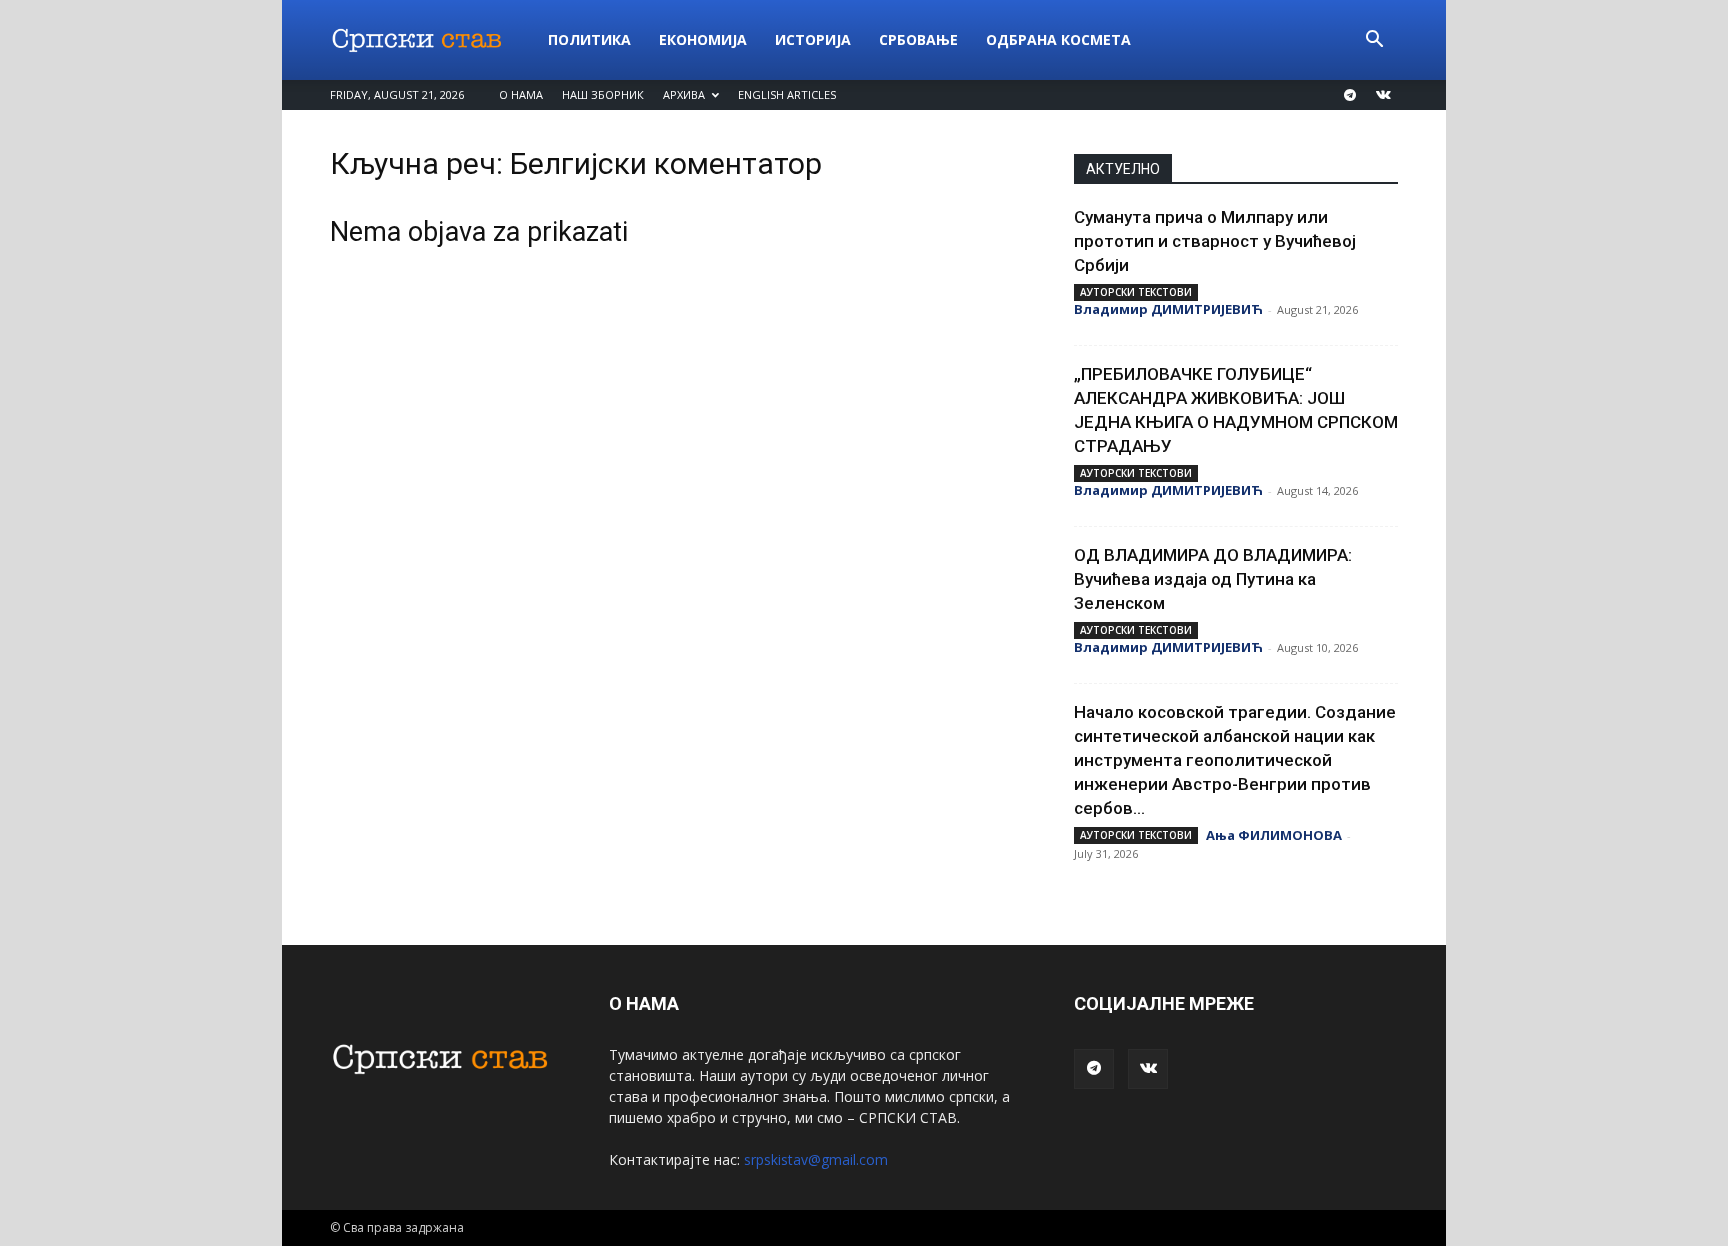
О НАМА (521, 94)
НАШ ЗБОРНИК (603, 94)
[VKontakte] (1383, 95)
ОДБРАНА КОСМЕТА (1058, 39)
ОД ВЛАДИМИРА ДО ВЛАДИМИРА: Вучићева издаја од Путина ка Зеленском (1213, 579)
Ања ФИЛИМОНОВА (1274, 835)
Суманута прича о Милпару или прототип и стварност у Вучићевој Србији (1215, 241)
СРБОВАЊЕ (918, 39)
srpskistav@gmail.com (816, 1159)
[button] (1374, 41)
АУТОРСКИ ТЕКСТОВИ (1136, 292)
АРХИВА (684, 94)
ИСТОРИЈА (813, 39)
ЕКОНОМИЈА (703, 39)
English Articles (787, 94)
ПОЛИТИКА (589, 39)
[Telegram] (1350, 95)
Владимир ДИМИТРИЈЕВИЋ (1168, 309)
